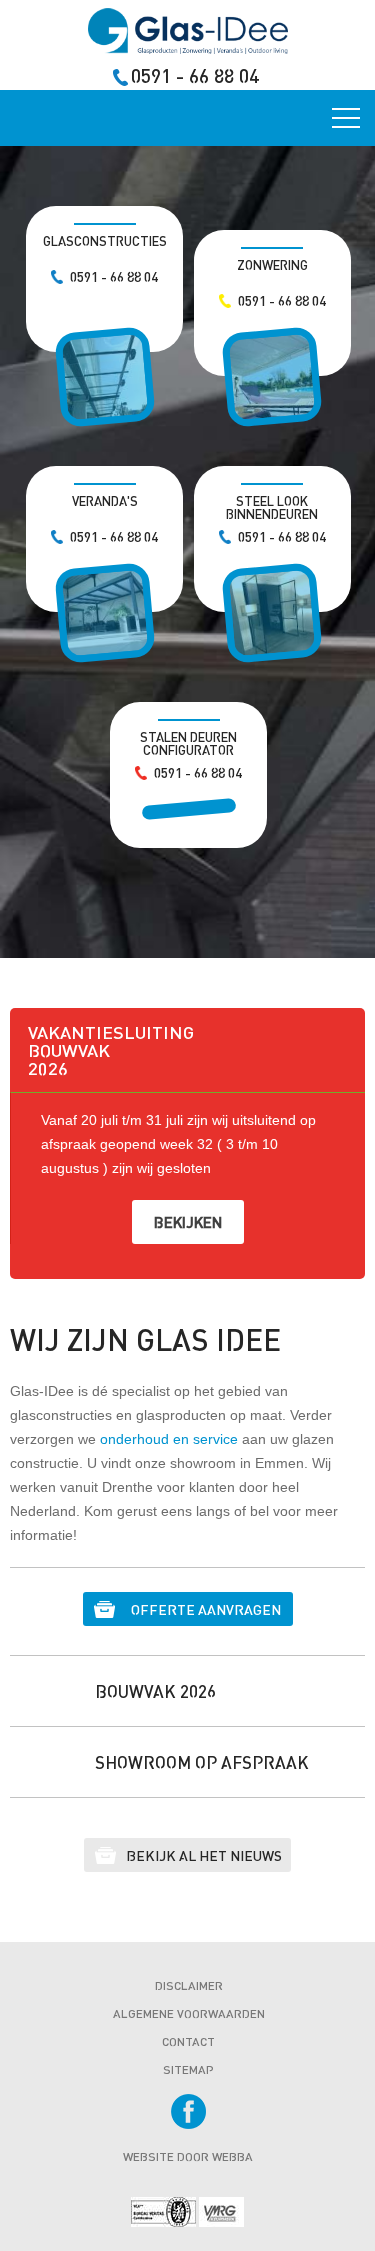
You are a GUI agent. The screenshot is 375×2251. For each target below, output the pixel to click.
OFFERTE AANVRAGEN (206, 1609)
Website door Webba (188, 2156)
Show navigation (187, 118)
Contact (188, 2041)
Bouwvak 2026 (155, 1691)
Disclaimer (189, 1985)
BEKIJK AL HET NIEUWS (204, 1855)
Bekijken (188, 1222)
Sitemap (188, 2069)
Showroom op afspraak (202, 1762)
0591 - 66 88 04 (195, 76)
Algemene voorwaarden (189, 2013)
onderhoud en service (169, 1439)
